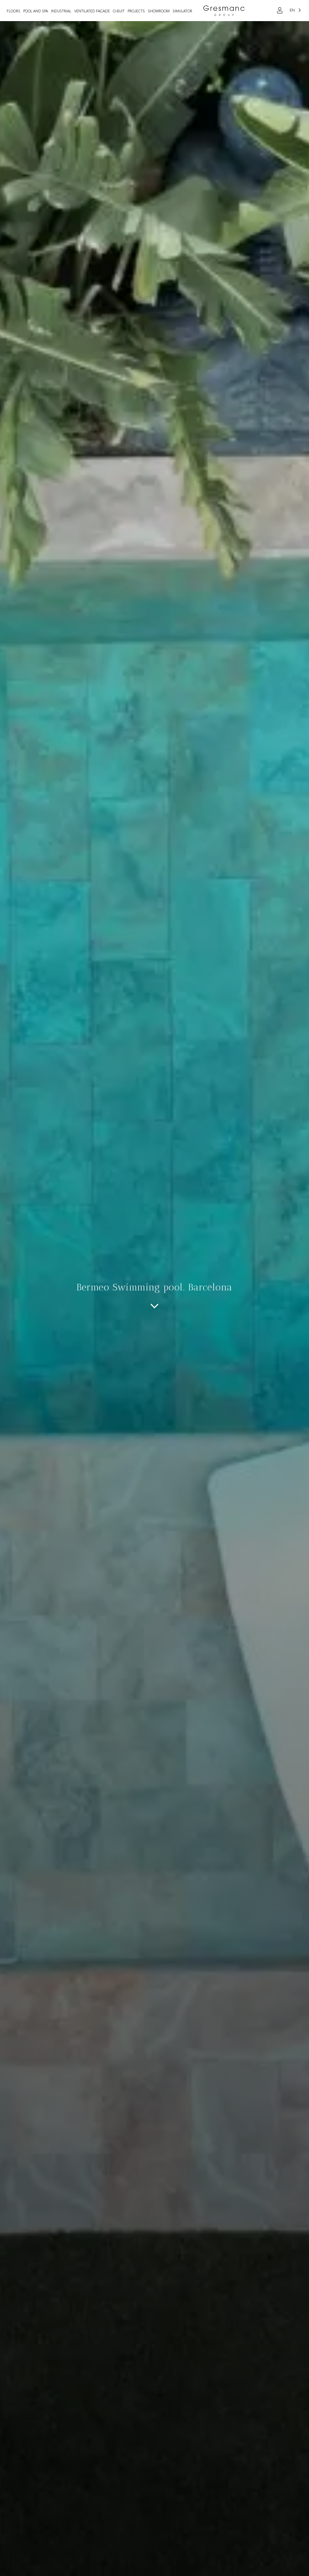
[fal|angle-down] (154, 1306)
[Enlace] (280, 11)
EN (292, 10)
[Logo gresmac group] (224, 11)
